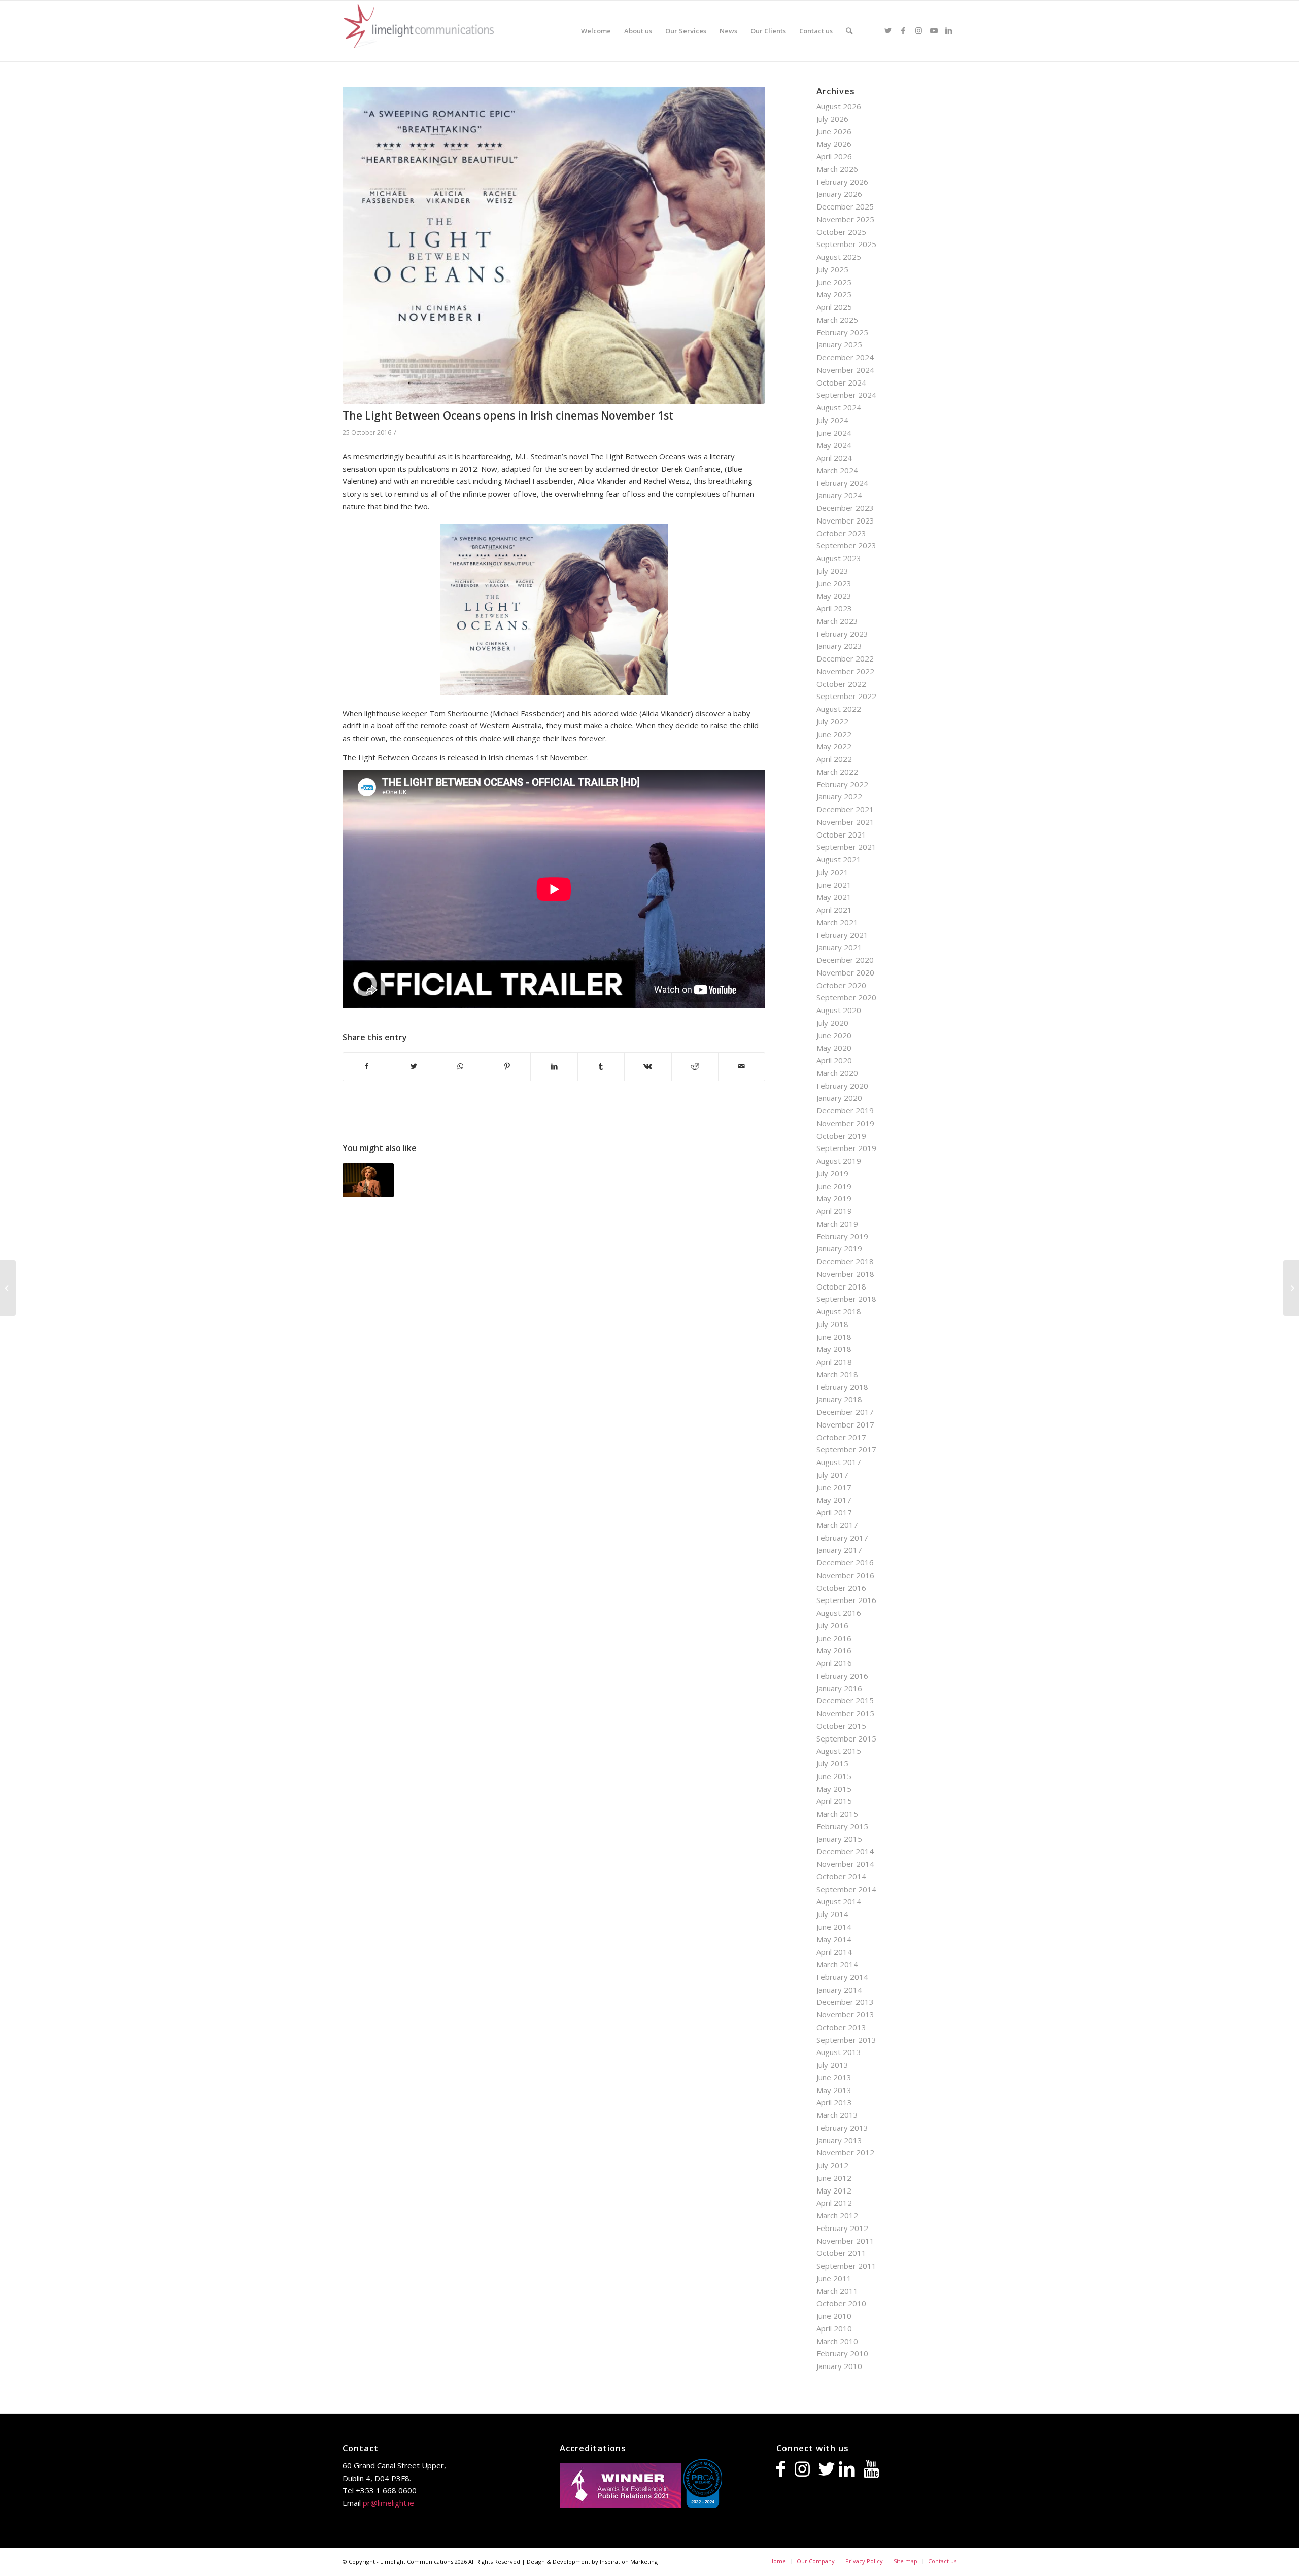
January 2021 (839, 947)
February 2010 (842, 2353)
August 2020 (839, 1010)
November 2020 (845, 972)
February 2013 (842, 2128)
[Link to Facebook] (903, 30)
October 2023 (841, 533)
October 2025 (841, 232)
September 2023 (846, 545)
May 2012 (834, 2190)
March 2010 (837, 2341)
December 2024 (845, 357)
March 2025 (837, 320)
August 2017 (839, 1462)
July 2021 (832, 872)
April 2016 (834, 1663)
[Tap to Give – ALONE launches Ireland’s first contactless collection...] (1291, 1288)
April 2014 (834, 1952)
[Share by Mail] (742, 1067)
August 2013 (839, 2052)
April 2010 (834, 2328)
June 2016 (834, 1638)
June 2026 (834, 131)
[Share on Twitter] (413, 1067)
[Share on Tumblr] (601, 1067)
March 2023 (837, 621)
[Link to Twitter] (888, 30)
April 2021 (834, 910)
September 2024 (846, 395)
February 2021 (842, 935)
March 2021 (837, 922)
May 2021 (834, 897)
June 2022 (834, 734)
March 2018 (837, 1374)
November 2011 (845, 2241)
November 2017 (845, 1424)
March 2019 (837, 1224)
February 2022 (842, 784)
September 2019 (846, 1148)
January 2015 (839, 1839)
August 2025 (839, 257)
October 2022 (841, 684)
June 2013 (834, 2077)
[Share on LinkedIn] (554, 1067)
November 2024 (845, 370)
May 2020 (834, 1048)
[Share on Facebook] (366, 1067)
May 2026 (834, 144)
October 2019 (841, 1136)
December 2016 (845, 1562)
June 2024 (834, 433)
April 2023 (834, 608)
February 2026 (842, 182)
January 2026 (839, 194)
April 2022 (834, 759)
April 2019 (834, 1211)
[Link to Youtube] (934, 30)
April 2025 (834, 307)
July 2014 (832, 1914)
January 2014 (839, 1990)
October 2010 (841, 2303)
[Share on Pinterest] (507, 1067)
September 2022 (846, 696)
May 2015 (834, 1789)
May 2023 (834, 596)
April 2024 (834, 458)
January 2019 (839, 1248)
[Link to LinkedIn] (949, 30)
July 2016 (832, 1625)
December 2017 (845, 1412)
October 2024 (841, 382)
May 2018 (834, 1349)
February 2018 (842, 1387)
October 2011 (841, 2253)
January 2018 (839, 1399)
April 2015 (834, 1801)
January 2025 (839, 344)
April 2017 (834, 1512)
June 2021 (834, 885)
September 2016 (846, 1600)
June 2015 (834, 1776)
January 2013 (839, 2140)
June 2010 (834, 2316)
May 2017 (834, 1500)
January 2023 (839, 646)
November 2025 (845, 219)
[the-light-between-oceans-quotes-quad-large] (554, 245)
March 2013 (837, 2115)
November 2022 (845, 671)
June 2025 (834, 282)
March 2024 (837, 470)
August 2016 (839, 1613)
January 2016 (839, 1688)
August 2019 (839, 1161)
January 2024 (839, 495)
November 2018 (845, 1274)
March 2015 (837, 1814)
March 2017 (837, 1525)
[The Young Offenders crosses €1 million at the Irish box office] (8, 1288)
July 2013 (832, 2065)
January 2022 (839, 796)
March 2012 (837, 2215)
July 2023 (832, 571)
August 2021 (839, 859)
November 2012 (845, 2152)
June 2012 (834, 2178)
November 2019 (845, 1123)
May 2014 (834, 1939)
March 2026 (837, 169)
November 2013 (845, 2014)
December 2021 (845, 809)
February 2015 (842, 1826)
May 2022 (834, 746)
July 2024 (832, 420)
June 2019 (834, 1186)
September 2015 (846, 1738)
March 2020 (837, 1073)
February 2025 (842, 332)
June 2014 (834, 1927)
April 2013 (834, 2102)
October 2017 (841, 1437)
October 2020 (841, 985)
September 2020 (846, 997)
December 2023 (845, 508)
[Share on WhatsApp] (460, 1067)
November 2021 (845, 822)
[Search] (849, 31)
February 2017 (842, 1538)
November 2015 (845, 1713)
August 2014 (839, 1901)
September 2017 (846, 1449)
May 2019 (834, 1198)
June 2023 (834, 583)
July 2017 (832, 1475)
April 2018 (834, 1362)
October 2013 (841, 2027)
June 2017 (834, 1487)
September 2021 (846, 847)
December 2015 (845, 1700)
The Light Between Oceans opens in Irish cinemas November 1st (508, 415)
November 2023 (845, 520)
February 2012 (842, 2228)
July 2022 (832, 721)
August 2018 (839, 1311)
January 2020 (839, 1098)
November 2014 (845, 1864)
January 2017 (839, 1550)
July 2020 (832, 1023)
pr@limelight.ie (388, 2503)
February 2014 (842, 1977)
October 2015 (841, 1726)
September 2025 (846, 244)
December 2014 (845, 1851)
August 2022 (839, 709)
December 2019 (845, 1110)
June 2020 (834, 1035)
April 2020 (834, 1060)
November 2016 (845, 1575)
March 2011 (837, 2291)
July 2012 (832, 2165)
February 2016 (842, 1676)
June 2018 (834, 1337)
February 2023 (842, 634)
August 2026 (839, 106)
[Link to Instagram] (918, 30)
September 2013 (846, 2040)
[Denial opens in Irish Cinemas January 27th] (368, 1180)
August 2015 (839, 1751)
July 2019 (832, 1173)
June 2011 (834, 2278)
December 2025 (845, 206)
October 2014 (841, 1876)
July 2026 (832, 119)
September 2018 (846, 1299)
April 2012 (834, 2203)
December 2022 (845, 658)
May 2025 (834, 294)
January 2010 (839, 2366)
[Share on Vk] (648, 1067)
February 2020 (842, 1086)
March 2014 (837, 1964)
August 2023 (839, 558)
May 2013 (834, 2090)
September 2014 (846, 1889)
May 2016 (834, 1650)
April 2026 (834, 156)
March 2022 (837, 772)
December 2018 (845, 1261)
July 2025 (832, 269)
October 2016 (841, 1588)
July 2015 (832, 1763)
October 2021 (841, 834)
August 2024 (839, 407)
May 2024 (834, 445)
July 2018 (832, 1324)
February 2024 (842, 483)
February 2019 (842, 1236)
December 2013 (845, 2002)
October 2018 (841, 1286)
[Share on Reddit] (695, 1067)
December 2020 (845, 960)
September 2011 (846, 2266)
